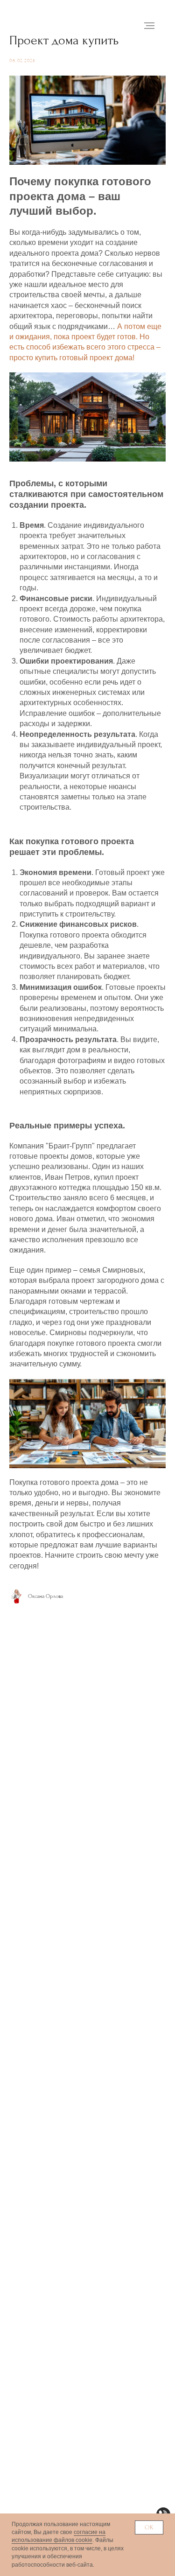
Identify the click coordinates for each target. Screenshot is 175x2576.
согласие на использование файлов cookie (59, 2536)
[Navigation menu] (149, 26)
